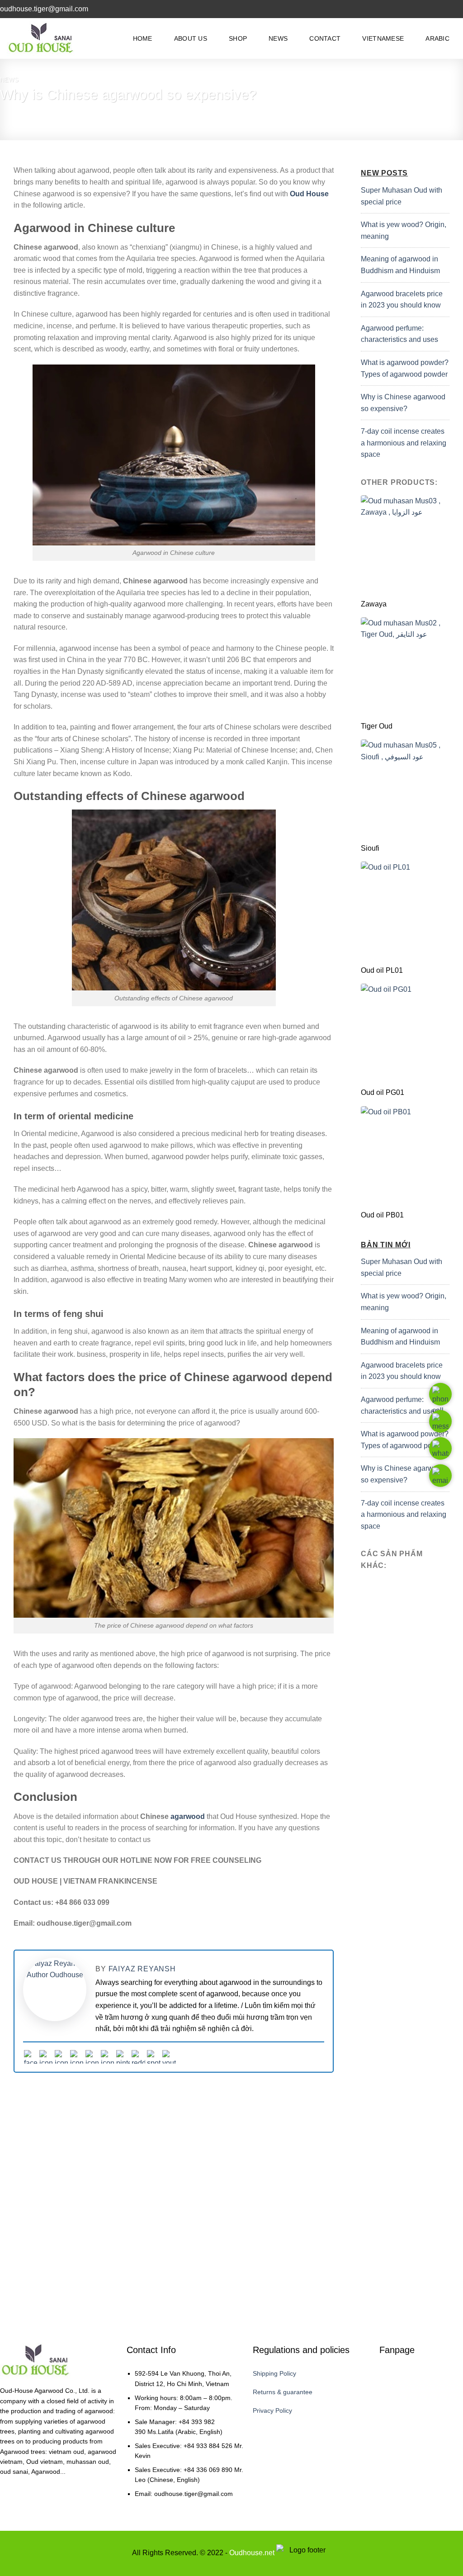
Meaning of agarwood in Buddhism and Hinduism (400, 265)
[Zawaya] (405, 545)
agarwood (188, 1816)
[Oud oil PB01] (405, 1156)
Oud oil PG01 (383, 1092)
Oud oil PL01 (382, 970)
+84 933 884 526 (208, 2446)
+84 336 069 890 (208, 2470)
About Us (191, 38)
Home (143, 38)
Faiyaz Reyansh (142, 1969)
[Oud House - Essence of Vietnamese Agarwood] (43, 39)
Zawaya (374, 604)
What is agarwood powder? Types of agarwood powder (405, 368)
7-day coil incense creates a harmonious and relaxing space (404, 443)
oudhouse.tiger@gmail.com (194, 2494)
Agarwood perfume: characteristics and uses (399, 334)
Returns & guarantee (283, 2392)
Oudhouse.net (252, 2553)
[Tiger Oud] (405, 667)
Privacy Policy (272, 2410)
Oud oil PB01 (382, 1215)
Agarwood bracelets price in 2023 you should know (402, 300)
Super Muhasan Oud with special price (402, 196)
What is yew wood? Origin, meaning (404, 230)
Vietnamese (383, 38)
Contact (325, 38)
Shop (238, 38)
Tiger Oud (377, 726)
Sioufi (370, 848)
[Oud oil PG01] (405, 1033)
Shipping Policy (274, 2373)
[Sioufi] (405, 789)
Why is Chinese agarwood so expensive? (403, 403)
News (278, 38)
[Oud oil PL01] (405, 911)
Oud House (309, 194)
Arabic (437, 38)
